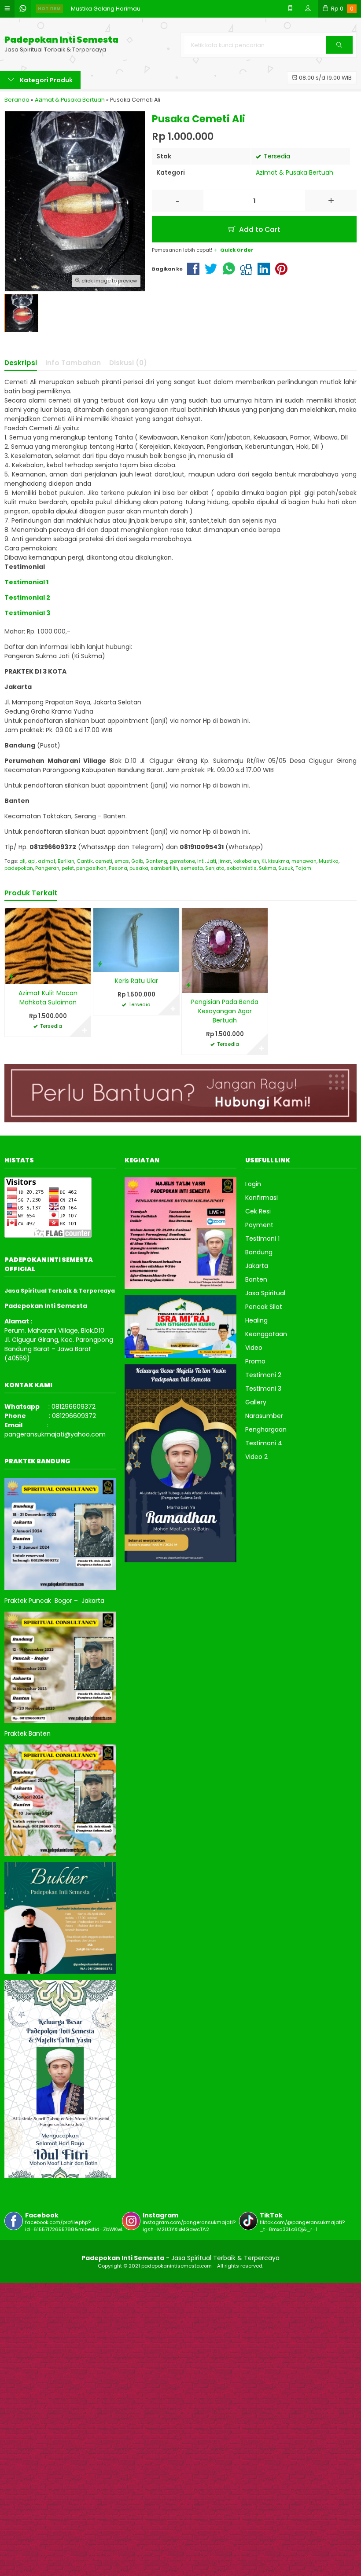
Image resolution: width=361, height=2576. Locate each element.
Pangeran (47, 868)
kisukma (279, 861)
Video (254, 1348)
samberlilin (164, 868)
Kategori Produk (46, 80)
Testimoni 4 (264, 1443)
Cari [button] (339, 53)
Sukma (267, 868)
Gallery (256, 1402)
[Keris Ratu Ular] (136, 939)
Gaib (137, 861)
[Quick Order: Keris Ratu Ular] (100, 964)
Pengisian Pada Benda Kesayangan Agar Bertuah (225, 1011)
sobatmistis (242, 868)
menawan (304, 861)
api (32, 861)
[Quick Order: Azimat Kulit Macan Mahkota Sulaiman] (11, 976)
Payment (259, 1225)
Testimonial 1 (26, 582)
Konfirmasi (262, 1198)
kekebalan (246, 861)
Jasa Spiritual (265, 1293)
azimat (47, 861)
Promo (255, 1361)
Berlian (66, 861)
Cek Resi (258, 1211)
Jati (212, 861)
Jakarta (257, 1266)
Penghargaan (266, 1429)
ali (22, 861)
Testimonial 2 (27, 597)
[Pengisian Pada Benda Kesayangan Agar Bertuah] (225, 950)
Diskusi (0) (128, 363)
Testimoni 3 (263, 1389)
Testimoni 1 (262, 1239)
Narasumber (264, 1416)
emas (122, 861)
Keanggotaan (266, 1334)
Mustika (329, 861)
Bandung (259, 1252)
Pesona (118, 868)
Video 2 (256, 1457)
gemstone (182, 861)
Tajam (303, 868)
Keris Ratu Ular (136, 981)
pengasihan (91, 868)
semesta (192, 868)
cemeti (104, 861)
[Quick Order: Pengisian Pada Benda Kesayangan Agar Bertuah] (188, 985)
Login (253, 1184)
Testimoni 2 (263, 1375)
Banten (256, 1279)
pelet (68, 868)
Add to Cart (259, 229)
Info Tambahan (73, 363)
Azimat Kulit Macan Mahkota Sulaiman (48, 998)
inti (201, 861)
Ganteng (156, 861)
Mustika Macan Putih (99, 9)
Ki (264, 861)
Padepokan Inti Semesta (61, 40)
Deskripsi (21, 363)
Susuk (286, 868)
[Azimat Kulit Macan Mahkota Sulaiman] (48, 945)
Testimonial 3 (27, 613)
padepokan (19, 868)
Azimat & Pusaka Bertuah (295, 172)
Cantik (85, 861)
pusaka (139, 868)
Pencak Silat (264, 1307)
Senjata (215, 868)
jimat (225, 861)
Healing (256, 1320)
